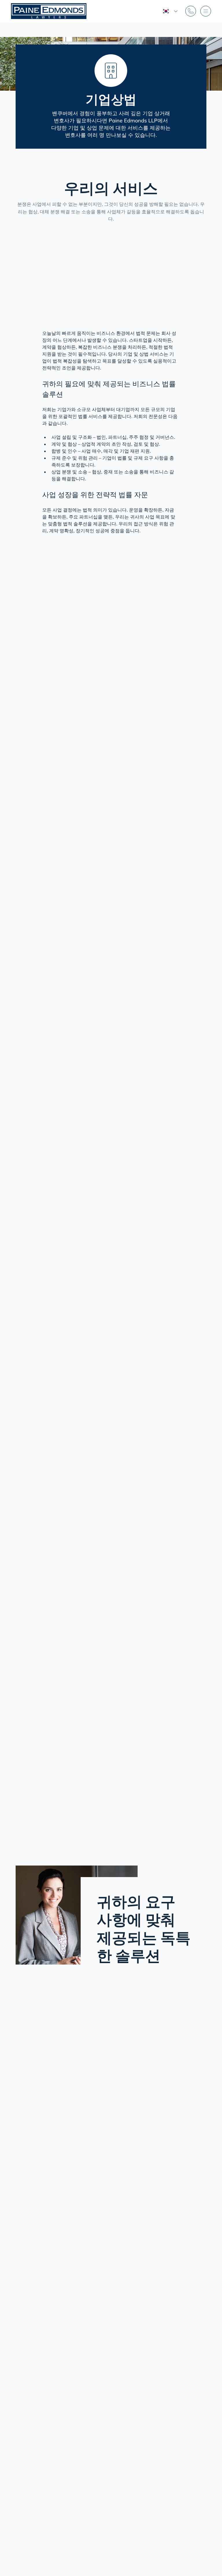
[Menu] (206, 11)
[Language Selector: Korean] (169, 11)
